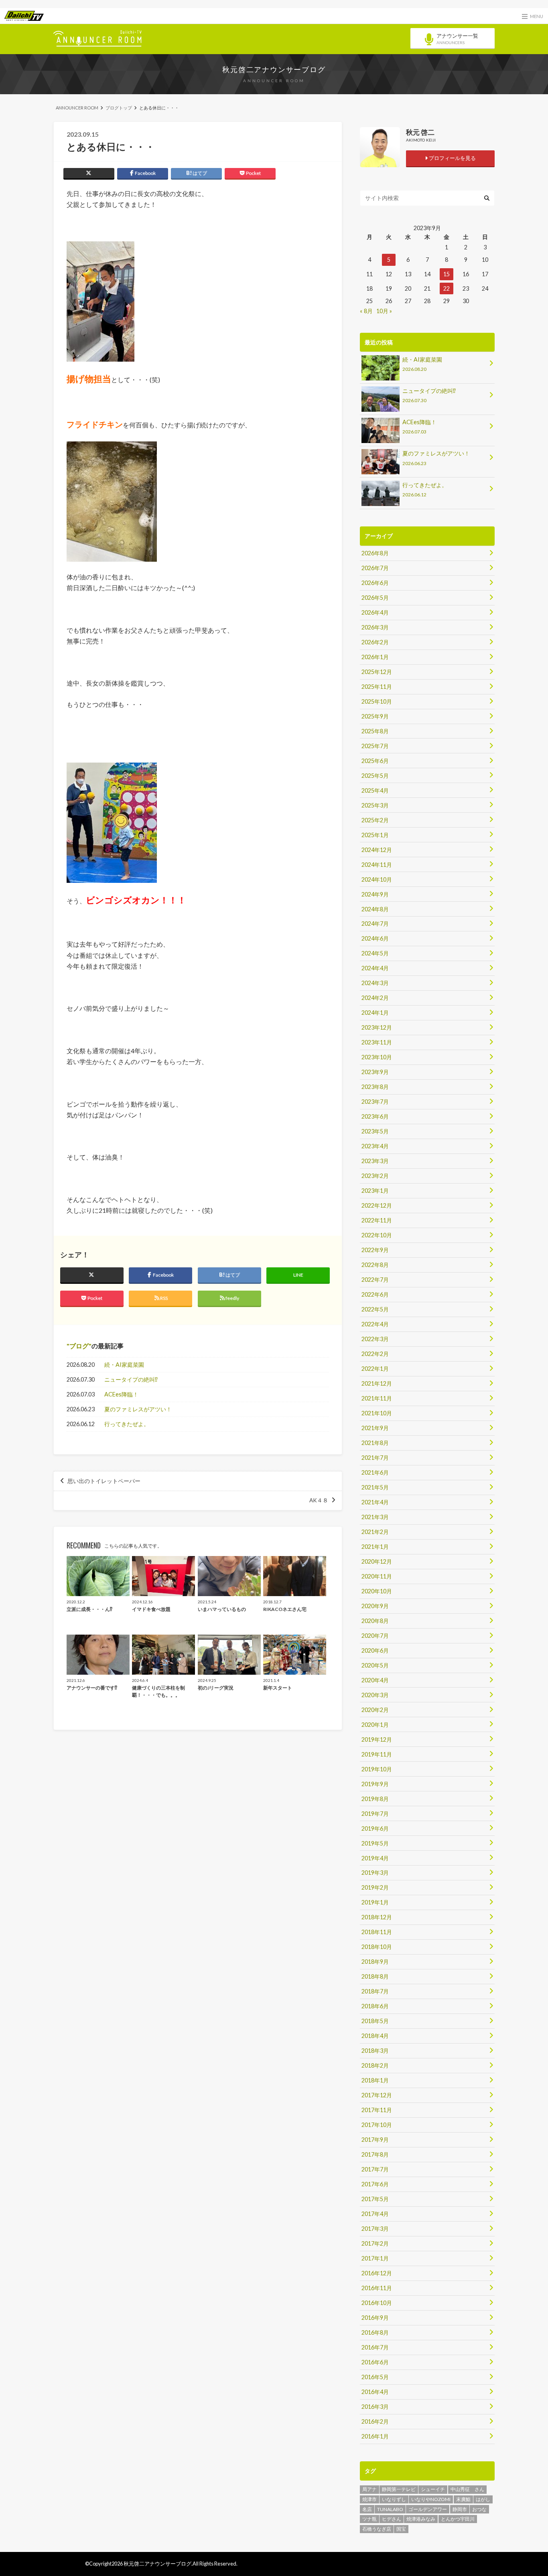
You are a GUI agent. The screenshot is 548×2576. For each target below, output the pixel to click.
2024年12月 (377, 850)
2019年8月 (375, 1799)
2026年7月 (375, 568)
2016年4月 (375, 2392)
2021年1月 (375, 1547)
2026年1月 (375, 657)
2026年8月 (375, 553)
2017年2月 (375, 2243)
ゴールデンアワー (428, 2509)
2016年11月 (377, 2288)
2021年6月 (375, 1472)
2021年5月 (375, 1487)
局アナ (369, 2489)
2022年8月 (375, 1265)
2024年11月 (377, 865)
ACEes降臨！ (121, 1394)
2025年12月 (377, 672)
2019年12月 (377, 1739)
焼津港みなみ (421, 2519)
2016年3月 (375, 2407)
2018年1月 (375, 2080)
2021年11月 (377, 1398)
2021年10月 (377, 1413)
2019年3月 (375, 1873)
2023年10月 (377, 1057)
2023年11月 (377, 1042)
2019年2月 (375, 1887)
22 (447, 288)
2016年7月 (375, 2347)
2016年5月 (375, 2377)
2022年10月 (377, 1235)
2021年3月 (375, 1517)
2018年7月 (375, 1991)
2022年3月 (375, 1339)
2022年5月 (375, 1309)
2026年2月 (375, 642)
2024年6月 (375, 938)
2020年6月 (375, 1650)
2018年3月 (375, 2051)
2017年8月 (375, 2154)
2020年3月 (375, 1695)
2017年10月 (377, 2125)
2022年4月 (375, 1324)
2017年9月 (375, 2140)
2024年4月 (375, 968)
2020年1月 (375, 1725)
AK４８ (319, 1500)
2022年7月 (375, 1280)
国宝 (401, 2529)
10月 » (384, 311)
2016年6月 (375, 2362)
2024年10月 (377, 879)
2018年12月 (377, 1917)
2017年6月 (375, 2184)
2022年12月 (377, 1205)
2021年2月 (375, 1532)
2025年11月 (377, 687)
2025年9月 (375, 716)
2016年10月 (377, 2303)
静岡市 (460, 2509)
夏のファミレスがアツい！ (138, 1409)
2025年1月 (375, 835)
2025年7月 (375, 746)
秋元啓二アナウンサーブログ (274, 69)
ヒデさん (392, 2519)
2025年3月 (375, 805)
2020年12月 (377, 1561)
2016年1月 (375, 2436)
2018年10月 (377, 1947)
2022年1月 (375, 1369)
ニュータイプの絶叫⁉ (131, 1379)
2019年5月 (375, 1843)
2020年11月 (377, 1576)
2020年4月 (375, 1680)
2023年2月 (375, 1176)
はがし (483, 2499)
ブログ (79, 1346)
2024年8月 (375, 909)
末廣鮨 (463, 2499)
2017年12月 (377, 2095)
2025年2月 (375, 820)
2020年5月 (375, 1665)
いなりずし (394, 2499)
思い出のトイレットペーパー (104, 1481)
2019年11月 (377, 1754)
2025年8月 (375, 731)
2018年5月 (375, 2021)
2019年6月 (375, 1828)
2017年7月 (375, 2169)
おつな (479, 2509)
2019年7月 (375, 1814)
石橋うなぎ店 (377, 2529)
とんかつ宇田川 (458, 2519)
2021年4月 (375, 1502)
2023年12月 (377, 1027)
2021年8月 (375, 1443)
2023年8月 (375, 1087)
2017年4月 (375, 2214)
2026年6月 (375, 583)
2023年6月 (375, 1116)
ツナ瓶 (369, 2519)
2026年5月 (375, 598)
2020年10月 (377, 1591)
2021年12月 (377, 1383)
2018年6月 (375, 2006)
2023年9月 (375, 1072)
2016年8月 (375, 2332)
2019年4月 (375, 1858)
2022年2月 (375, 1354)
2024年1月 (375, 1013)
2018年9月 (375, 1962)
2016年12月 (377, 2273)
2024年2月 (375, 998)
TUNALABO (390, 2509)
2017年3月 (375, 2229)
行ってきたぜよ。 (127, 1424)
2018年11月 (377, 1932)
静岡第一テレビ (399, 2489)
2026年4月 (375, 612)
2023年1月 (375, 1191)
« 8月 (366, 311)
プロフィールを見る (452, 158)
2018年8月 (375, 1976)
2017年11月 (377, 2110)
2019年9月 (375, 1784)
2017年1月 (375, 2258)
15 (447, 274)
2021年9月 (375, 1428)
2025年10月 (377, 701)
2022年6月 (375, 1294)
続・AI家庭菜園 (124, 1365)
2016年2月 (375, 2421)
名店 (367, 2509)
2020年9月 (375, 1606)
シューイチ (433, 2489)
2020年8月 (375, 1621)
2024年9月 (375, 894)
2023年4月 (375, 1146)
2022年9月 (375, 1250)
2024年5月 (375, 953)
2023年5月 (375, 1131)
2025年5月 (375, 776)
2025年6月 (375, 761)
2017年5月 (375, 2199)
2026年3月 (375, 627)
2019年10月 (377, 1769)
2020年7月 (375, 1636)
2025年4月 (375, 790)
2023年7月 (375, 1102)
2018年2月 (375, 2065)
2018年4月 (375, 2036)
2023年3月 (375, 1161)
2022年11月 (377, 1220)
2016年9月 (375, 2318)
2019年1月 (375, 1902)
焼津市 (369, 2499)
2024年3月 (375, 983)
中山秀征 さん (467, 2489)
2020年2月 (375, 1710)
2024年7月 (375, 924)
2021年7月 (375, 1458)
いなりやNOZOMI (431, 2499)
